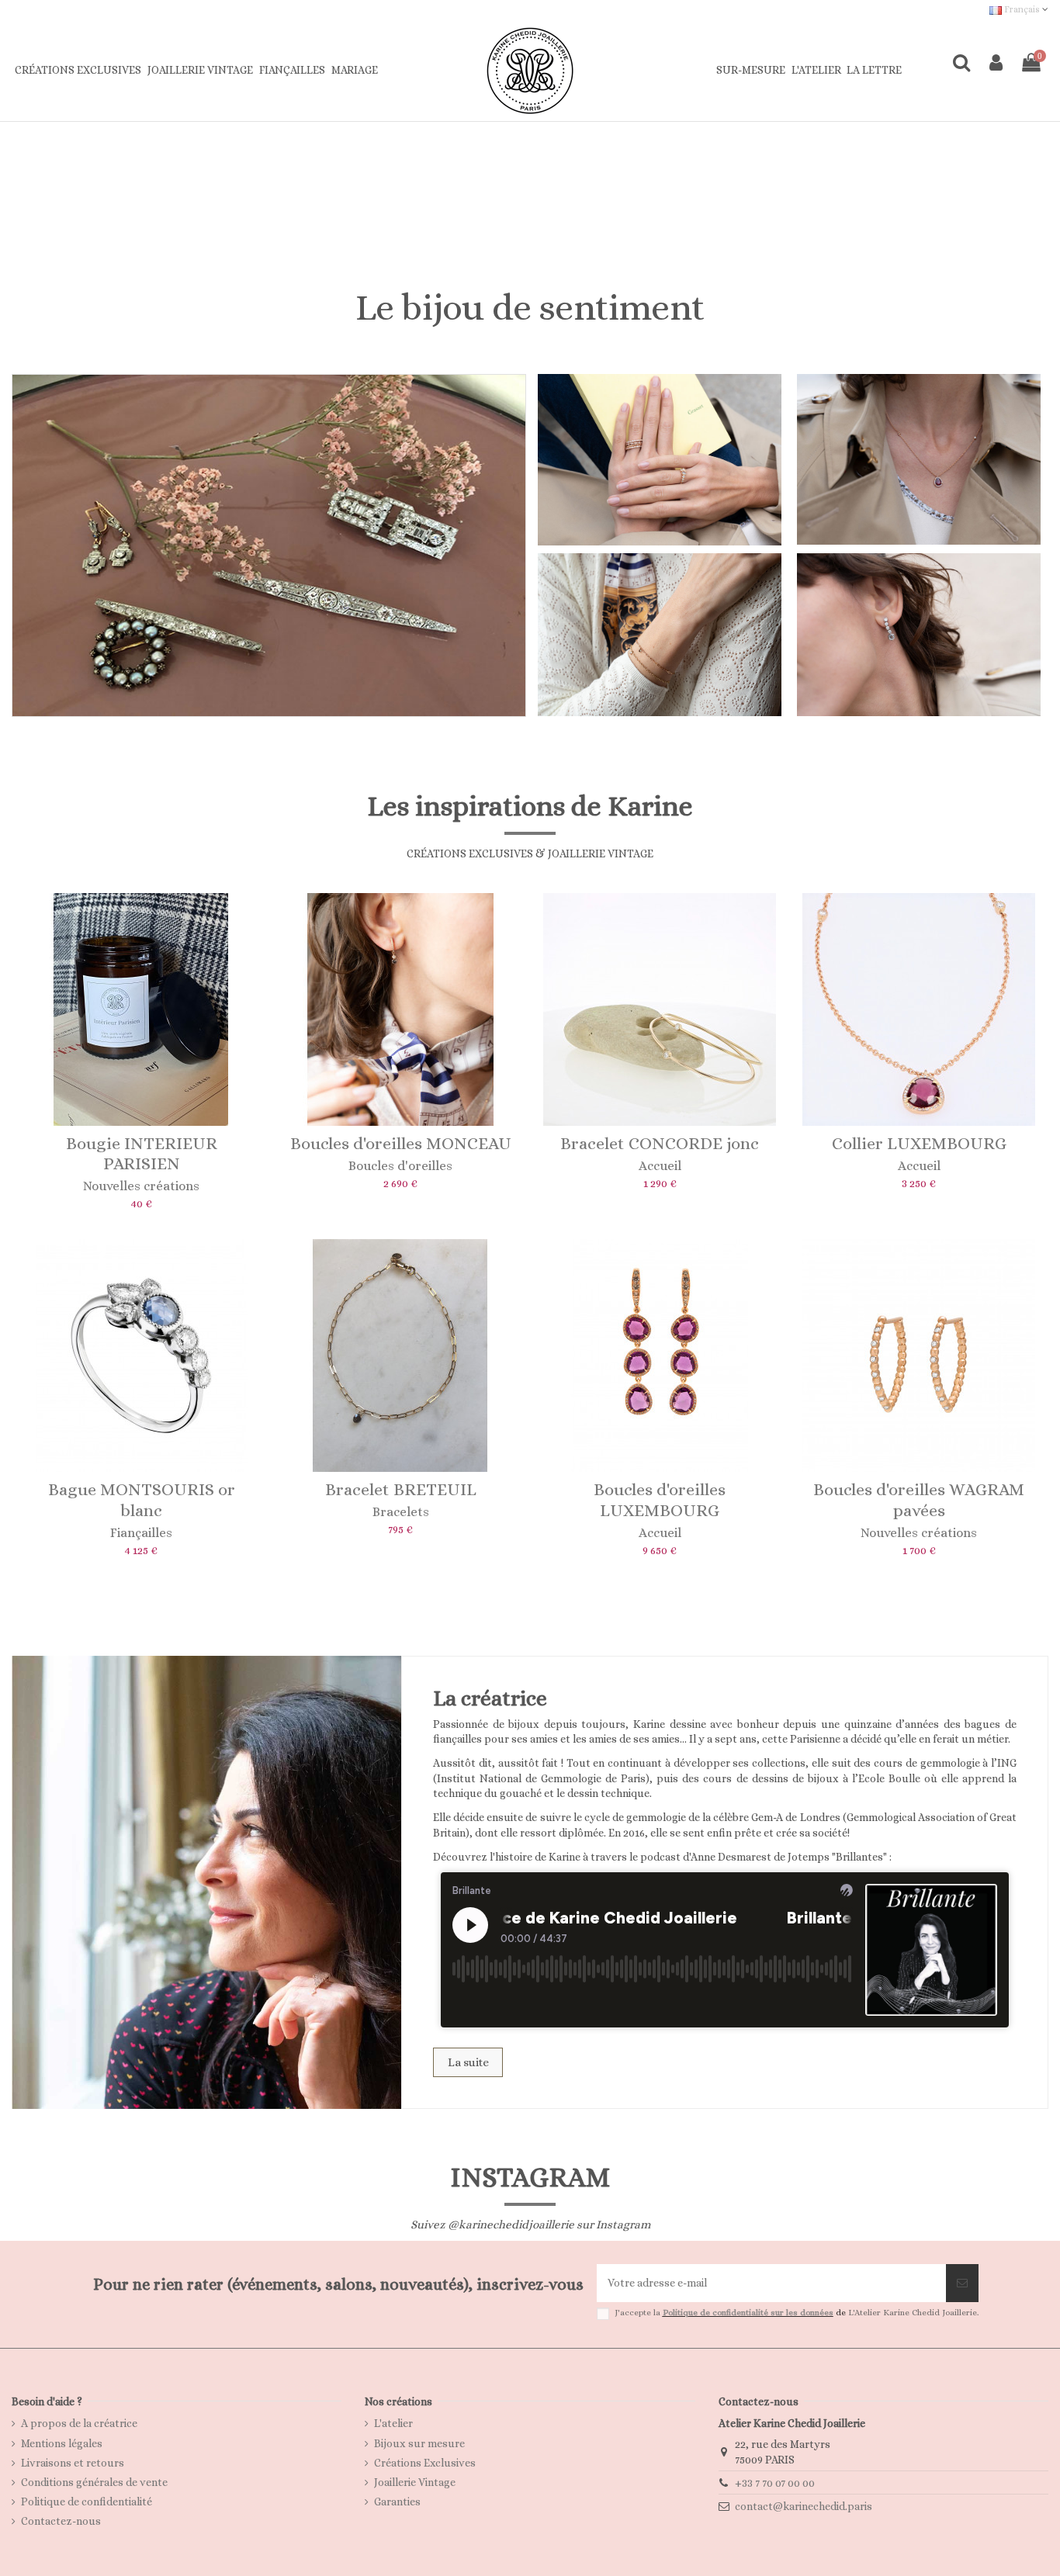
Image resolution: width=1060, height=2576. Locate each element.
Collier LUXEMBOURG (919, 1143)
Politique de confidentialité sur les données (748, 2313)
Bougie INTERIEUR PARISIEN (142, 1153)
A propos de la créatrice (79, 2423)
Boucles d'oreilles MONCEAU (401, 1143)
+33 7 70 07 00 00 (775, 2483)
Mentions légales (62, 2443)
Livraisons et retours (73, 2463)
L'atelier (393, 2423)
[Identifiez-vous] (996, 63)
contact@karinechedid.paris (804, 2506)
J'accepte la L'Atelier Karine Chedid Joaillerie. (797, 2313)
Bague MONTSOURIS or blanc (142, 1499)
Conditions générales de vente (94, 2482)
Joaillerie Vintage (415, 2482)
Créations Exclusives (425, 2463)
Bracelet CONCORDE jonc (660, 1143)
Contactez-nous (61, 2521)
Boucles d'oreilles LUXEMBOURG (660, 1499)
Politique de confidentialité (87, 2502)
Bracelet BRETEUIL (401, 1489)
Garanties (397, 2502)
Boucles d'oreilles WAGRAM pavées (919, 1499)
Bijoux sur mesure (419, 2443)
